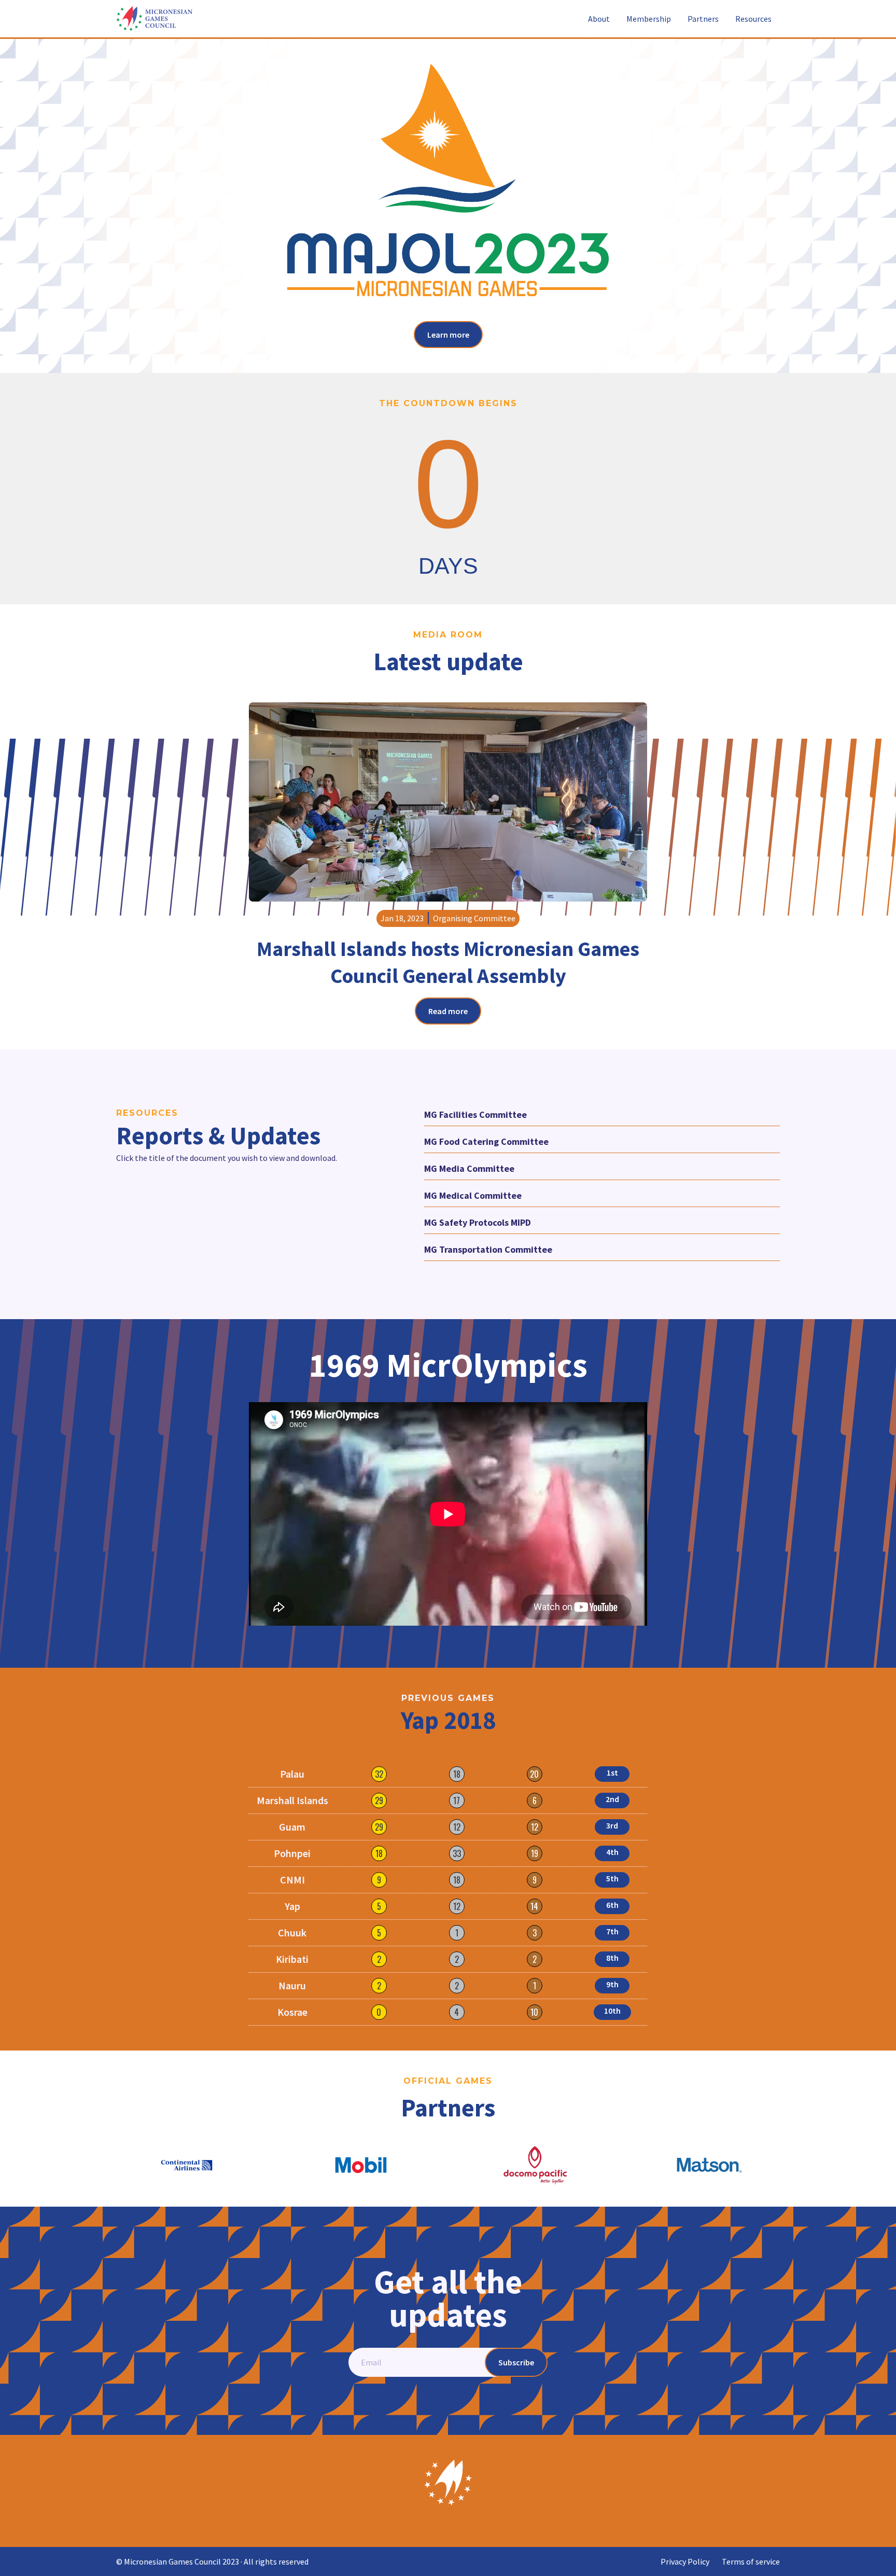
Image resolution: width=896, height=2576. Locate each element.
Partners (703, 19)
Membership (649, 19)
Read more (448, 1011)
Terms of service (751, 2561)
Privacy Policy (685, 2561)
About (599, 19)
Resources (753, 19)
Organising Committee (474, 918)
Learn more (448, 335)
